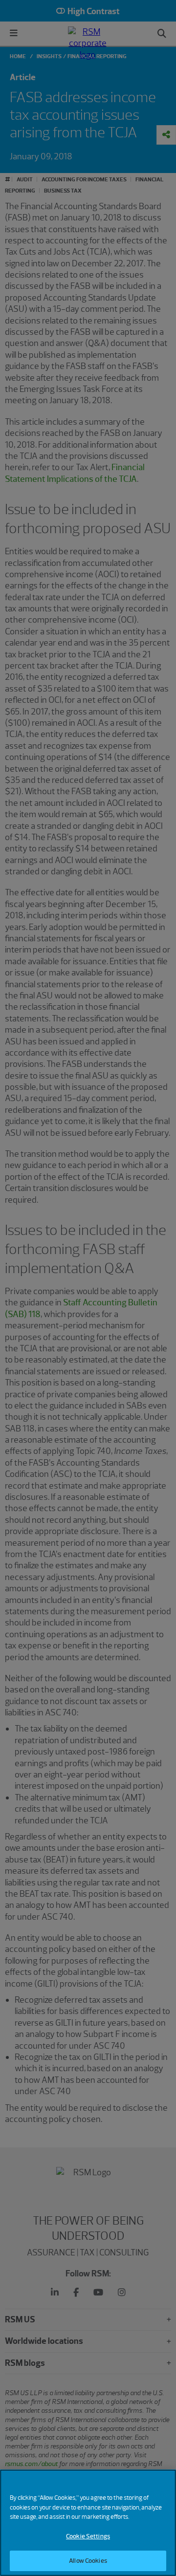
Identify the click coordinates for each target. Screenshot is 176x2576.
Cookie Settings (88, 2536)
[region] (88, 2523)
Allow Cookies (88, 2561)
